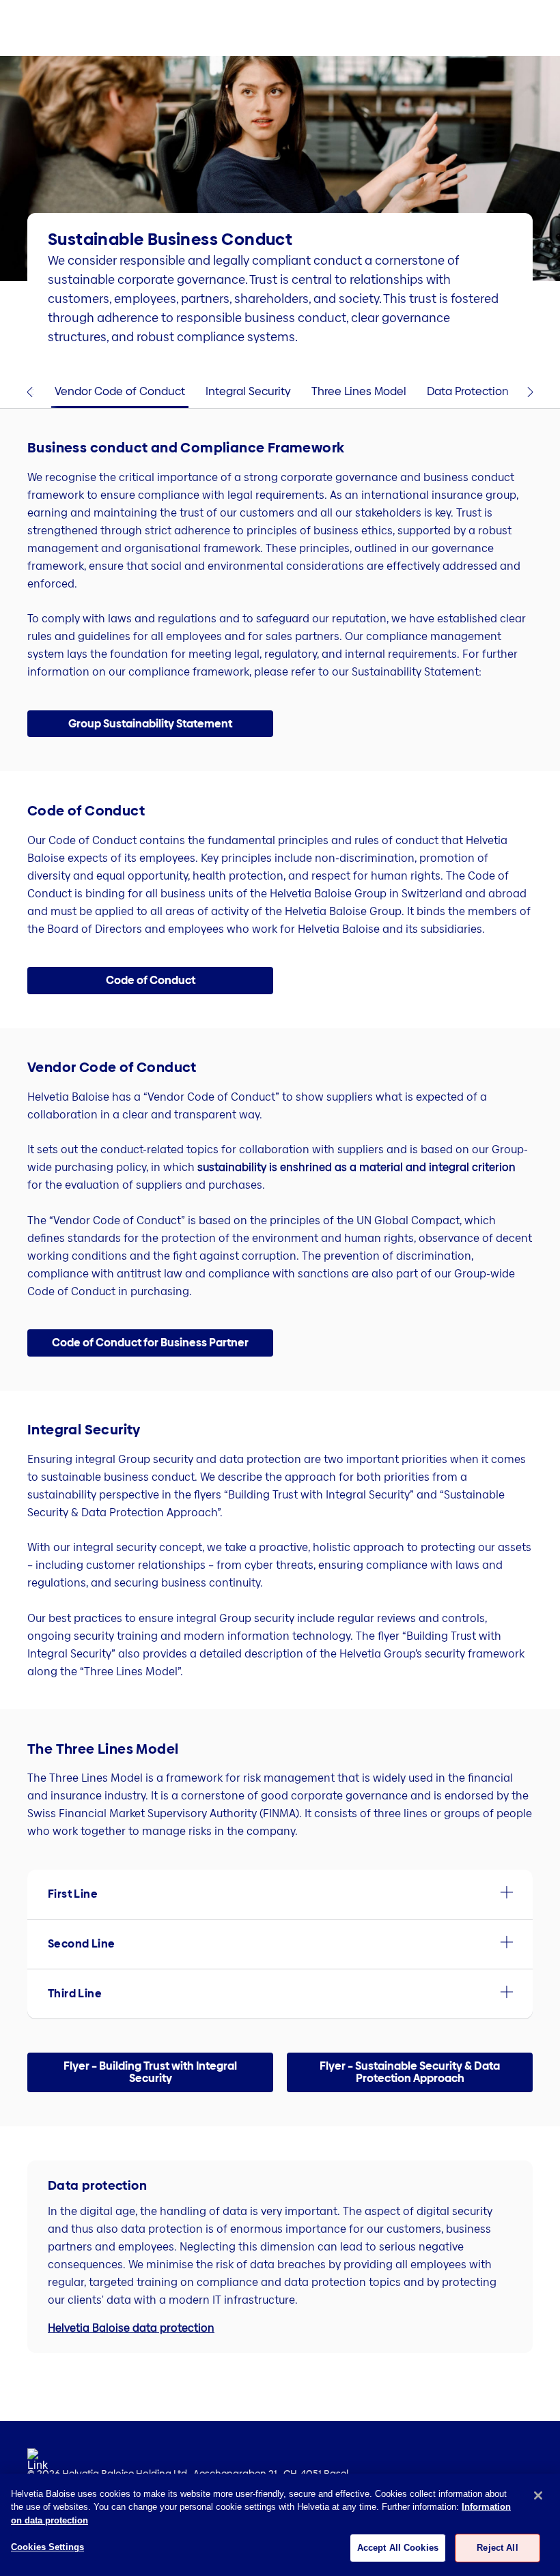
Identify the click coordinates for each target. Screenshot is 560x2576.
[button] (150, 724)
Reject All (497, 2548)
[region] (280, 2525)
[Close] (538, 2495)
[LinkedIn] (38, 2463)
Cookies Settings (47, 2547)
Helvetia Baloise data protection (131, 2328)
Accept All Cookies (398, 2548)
